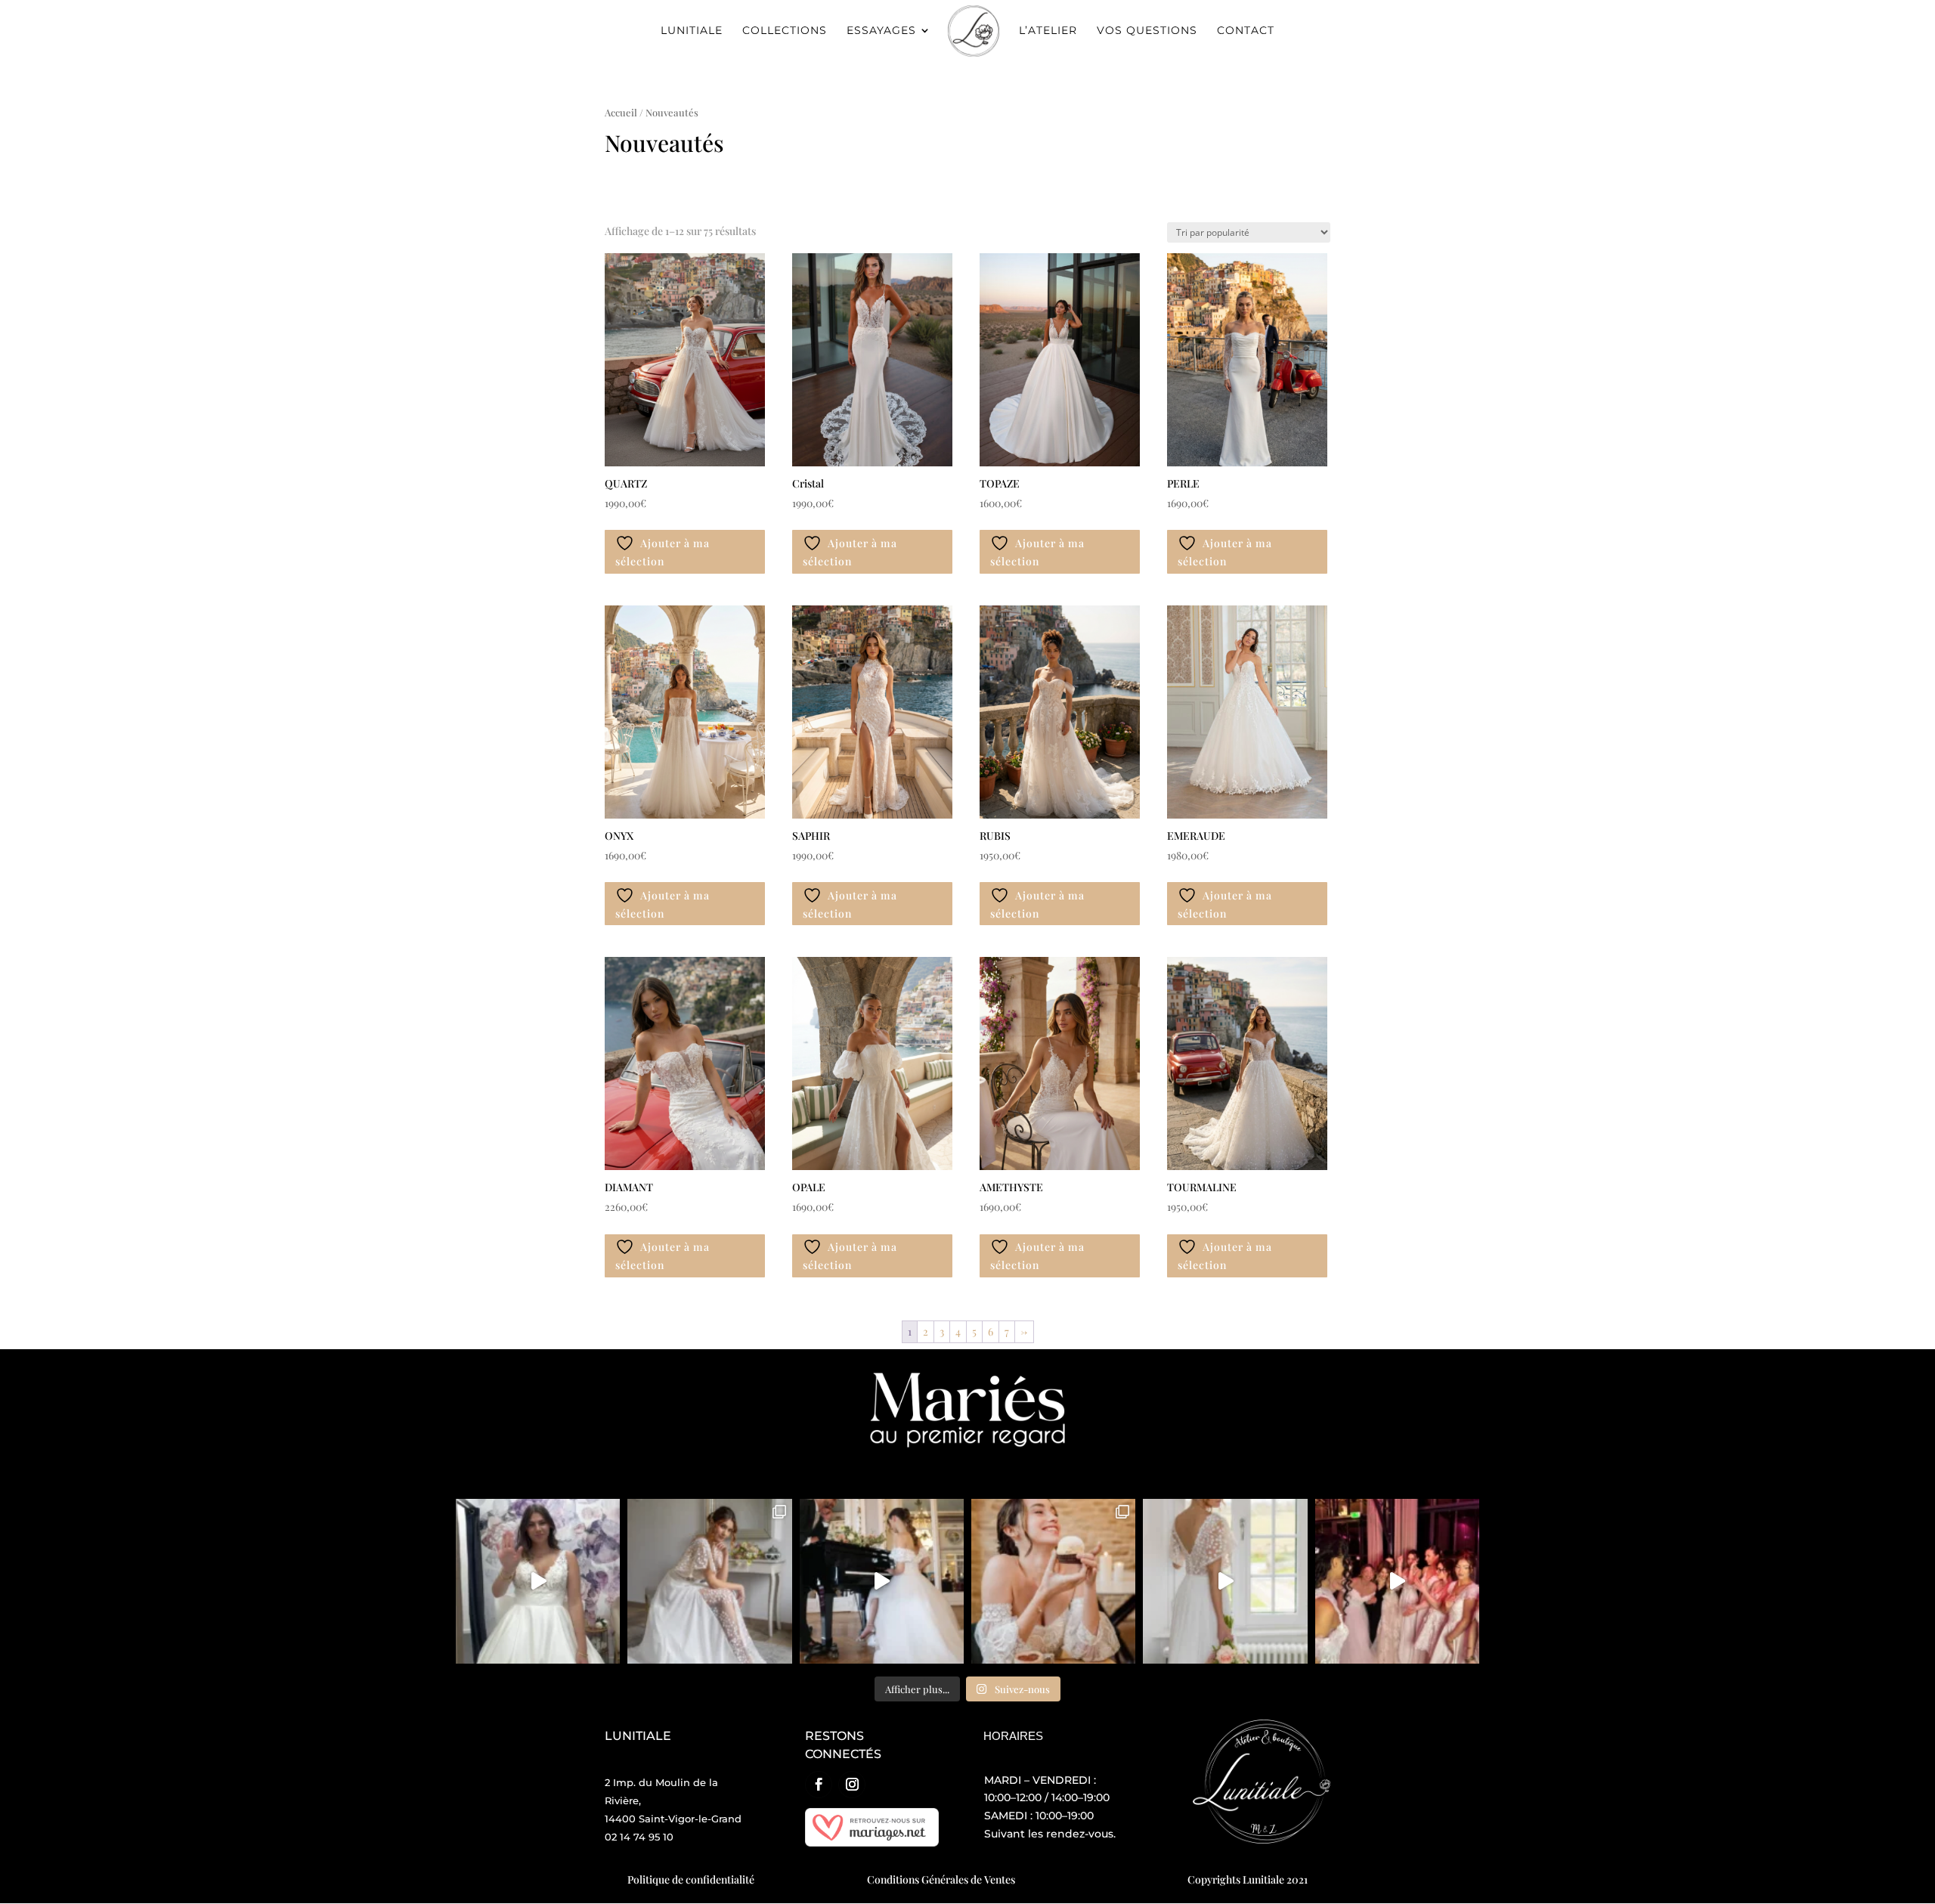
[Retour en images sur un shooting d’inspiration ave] (1225, 1581)
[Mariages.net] (872, 1842)
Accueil (621, 112)
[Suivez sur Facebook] (819, 1785)
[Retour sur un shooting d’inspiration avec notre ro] (709, 1581)
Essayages (881, 31)
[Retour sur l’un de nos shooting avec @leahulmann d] (1053, 1581)
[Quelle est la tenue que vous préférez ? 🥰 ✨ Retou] (882, 1581)
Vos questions (1147, 31)
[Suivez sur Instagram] (852, 1785)
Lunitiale (692, 31)
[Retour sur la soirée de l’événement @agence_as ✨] (1397, 1581)
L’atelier (1048, 31)
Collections (785, 31)
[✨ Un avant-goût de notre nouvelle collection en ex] (538, 1581)
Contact (1246, 31)
